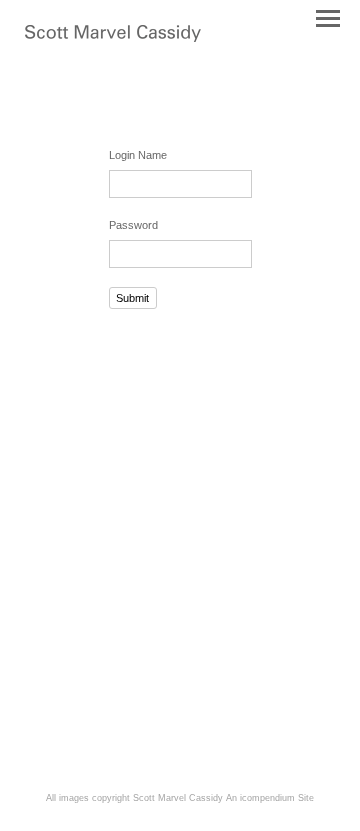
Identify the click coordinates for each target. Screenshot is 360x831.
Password (133, 225)
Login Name (138, 155)
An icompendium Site (270, 798)
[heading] (113, 38)
